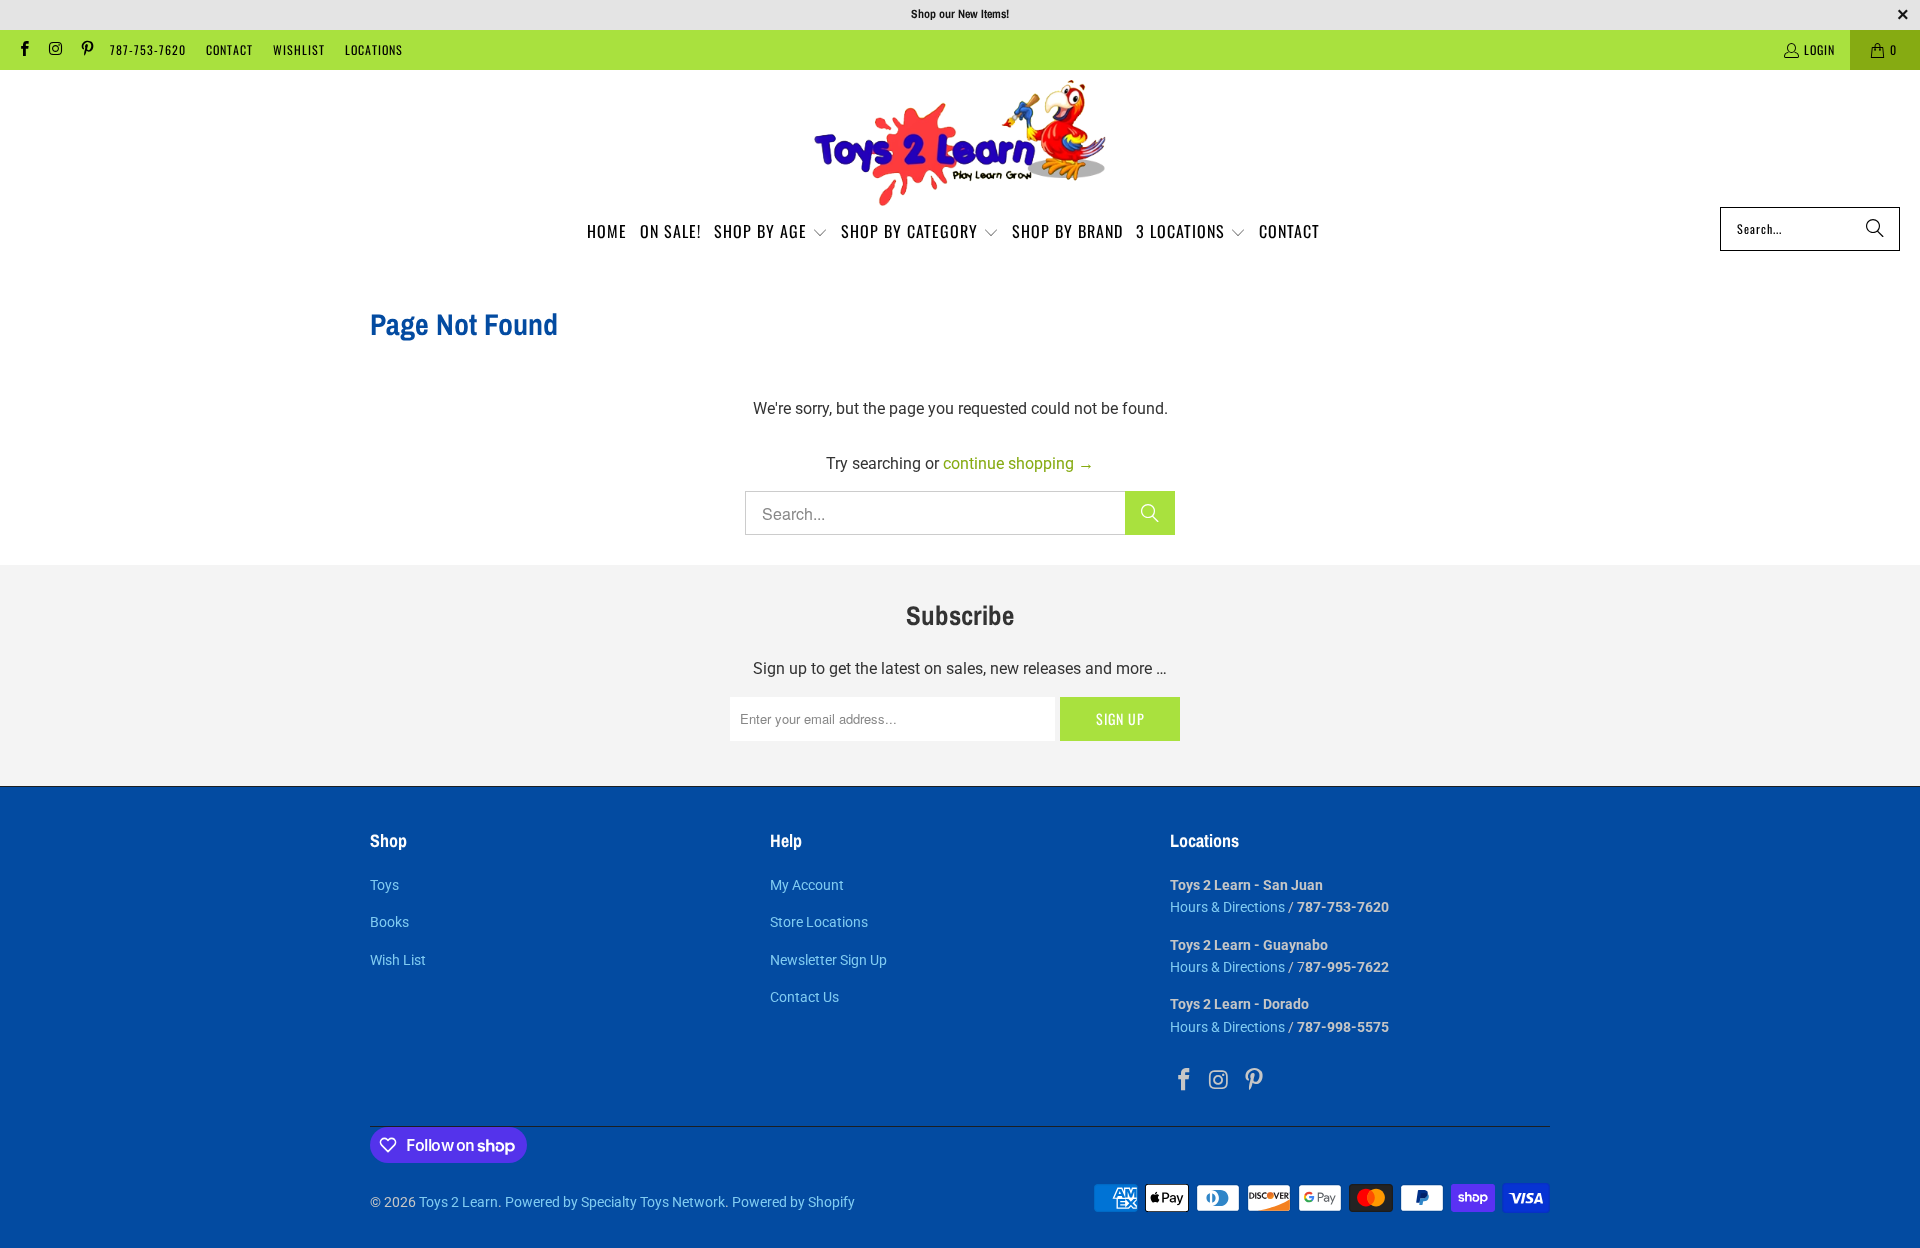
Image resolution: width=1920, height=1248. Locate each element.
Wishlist (299, 49)
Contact (229, 49)
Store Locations (819, 922)
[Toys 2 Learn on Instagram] (54, 49)
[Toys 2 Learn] (960, 143)
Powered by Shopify (793, 1202)
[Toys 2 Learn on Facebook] (23, 49)
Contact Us (804, 997)
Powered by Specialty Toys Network (615, 1202)
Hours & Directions (1227, 907)
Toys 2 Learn (458, 1202)
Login (1819, 49)
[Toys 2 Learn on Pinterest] (86, 49)
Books (389, 922)
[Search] (1875, 229)
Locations (374, 49)
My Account (807, 885)
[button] (771, 233)
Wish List (398, 960)
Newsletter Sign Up (828, 960)
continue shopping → (1018, 463)
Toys (384, 885)
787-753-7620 (148, 49)
